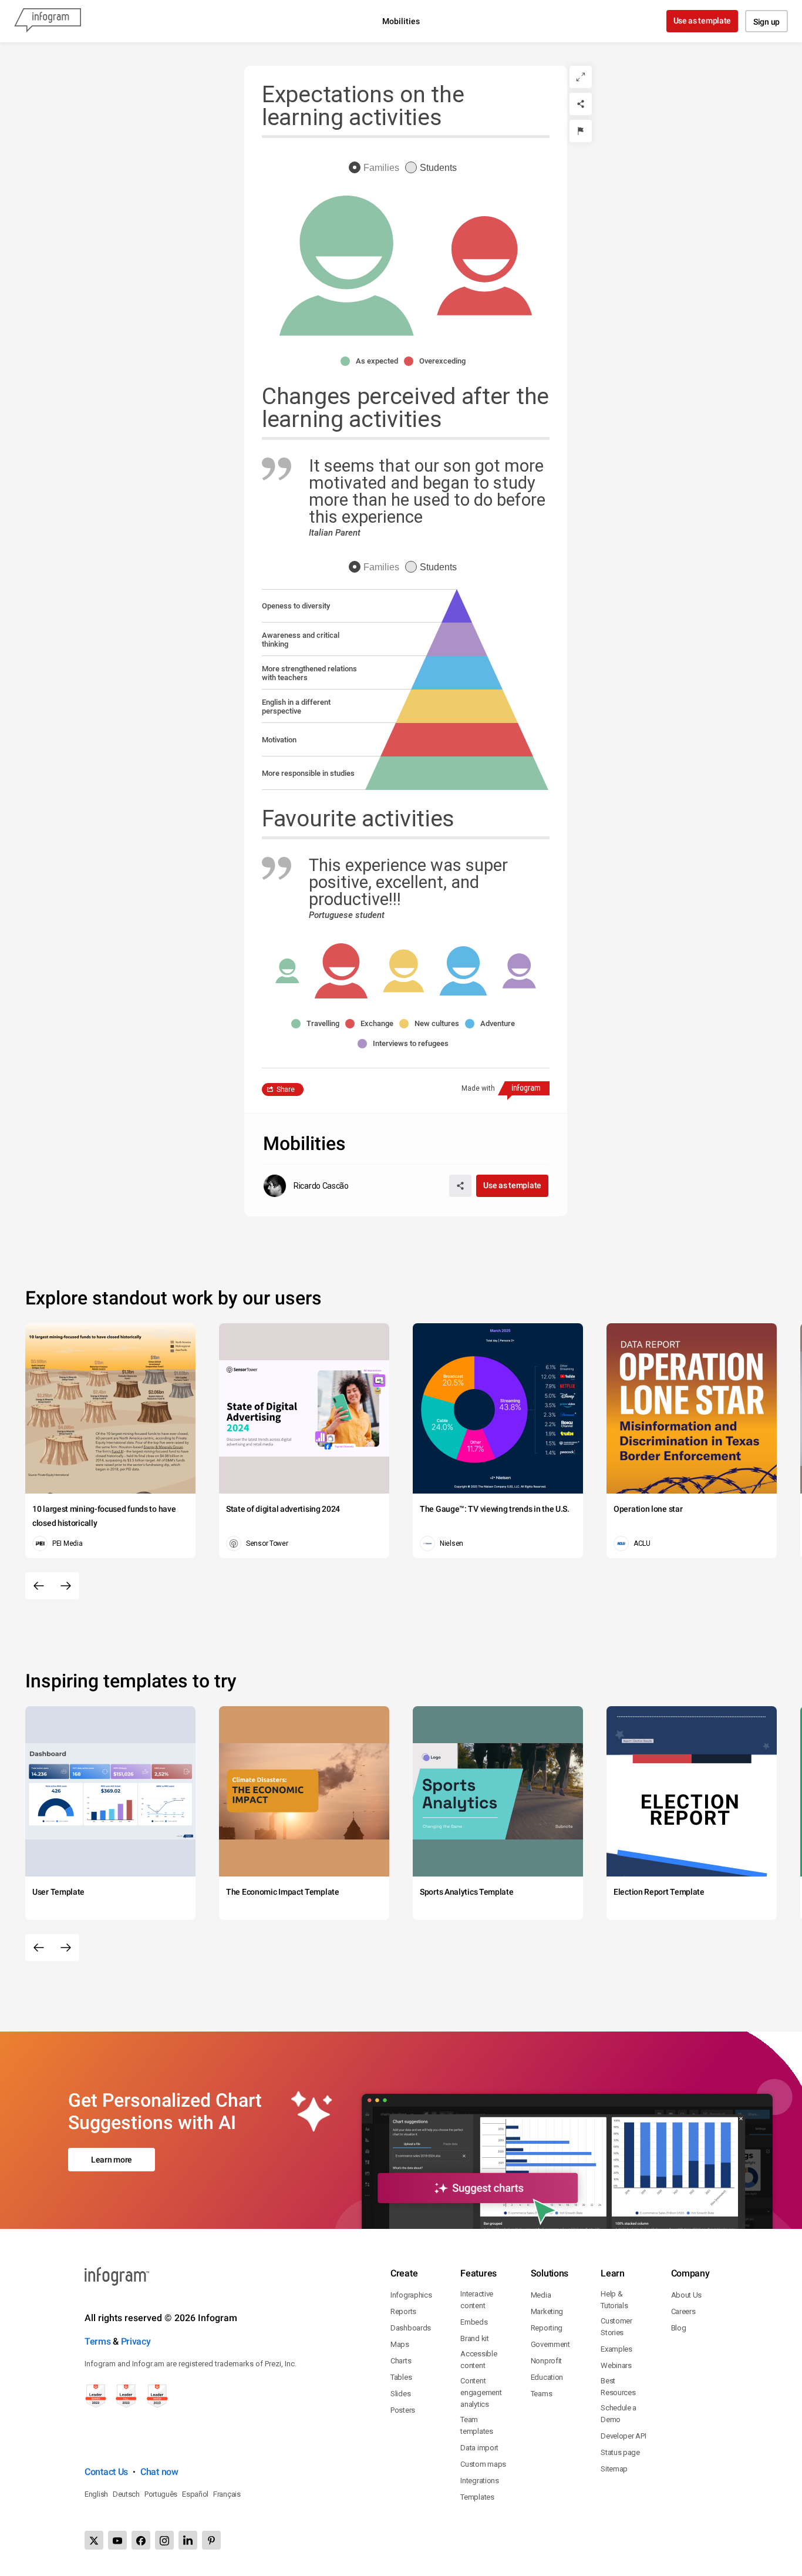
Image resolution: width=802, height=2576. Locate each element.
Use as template (702, 21)
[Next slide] (66, 1586)
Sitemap (614, 2469)
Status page (620, 2452)
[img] (457, 773)
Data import (479, 2448)
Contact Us (106, 2472)
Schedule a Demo (619, 2414)
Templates (477, 2497)
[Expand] (581, 77)
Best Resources (618, 2387)
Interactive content (477, 2300)
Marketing (547, 2311)
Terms (98, 2341)
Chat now (159, 2472)
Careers (683, 2311)
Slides (400, 2394)
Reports (403, 2311)
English (96, 2494)
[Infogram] (48, 21)
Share (286, 1089)
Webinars (616, 2365)
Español (195, 2494)
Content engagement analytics (481, 2392)
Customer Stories (616, 2327)
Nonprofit (546, 2361)
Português (161, 2494)
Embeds (474, 2322)
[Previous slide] (39, 1586)
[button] (372, 361)
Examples (616, 2349)
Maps (400, 2344)
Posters (403, 2410)
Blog (679, 2328)
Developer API (623, 2436)
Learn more (112, 2160)
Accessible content (478, 2360)
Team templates (476, 2425)
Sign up (766, 22)
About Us (687, 2295)
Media (541, 2295)
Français (227, 2494)
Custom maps (483, 2464)
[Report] (581, 131)
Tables (401, 2377)
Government (550, 2344)
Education (547, 2377)
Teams (542, 2394)
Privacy (136, 2341)
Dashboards (411, 2328)
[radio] (377, 168)
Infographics (411, 2295)
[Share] (581, 104)
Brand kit (474, 2338)
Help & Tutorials (614, 2300)
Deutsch (126, 2494)
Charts (401, 2361)
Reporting (547, 2328)
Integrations (479, 2481)
